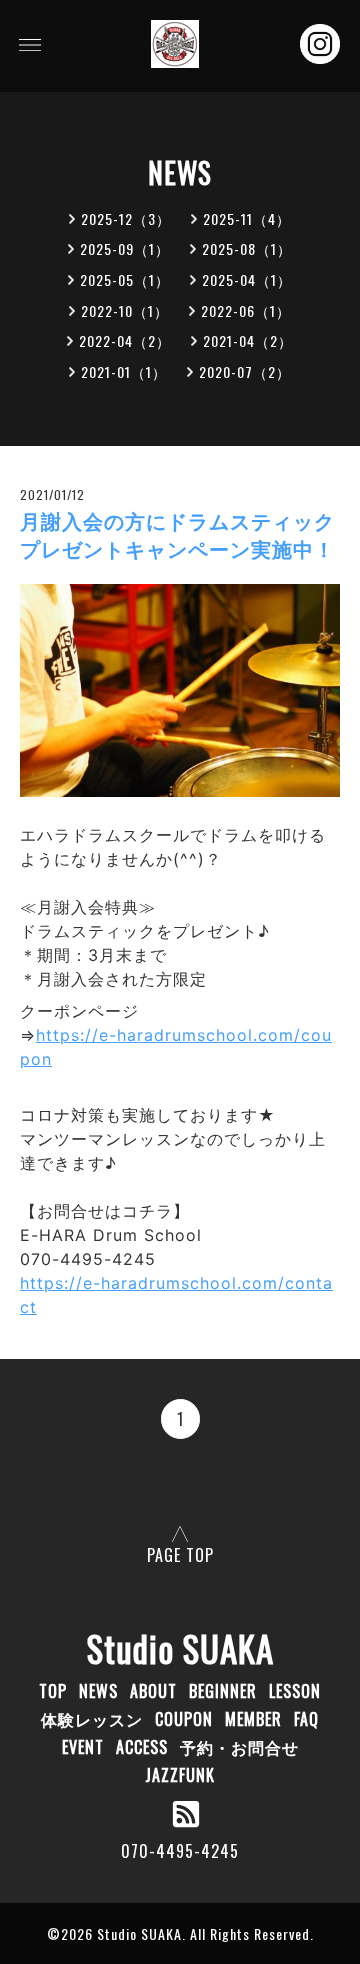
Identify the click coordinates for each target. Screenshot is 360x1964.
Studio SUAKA (180, 1648)
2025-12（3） (126, 218)
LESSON (295, 1691)
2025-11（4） (247, 218)
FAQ (306, 1719)
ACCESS (142, 1747)
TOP (53, 1691)
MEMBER (253, 1719)
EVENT (83, 1747)
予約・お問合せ (239, 1747)
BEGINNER (223, 1691)
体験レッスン (92, 1719)
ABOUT (153, 1691)
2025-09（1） (125, 248)
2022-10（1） (125, 310)
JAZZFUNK (180, 1775)
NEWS (98, 1691)
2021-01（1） (124, 371)
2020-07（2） (245, 371)
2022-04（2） (125, 340)
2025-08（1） (247, 248)
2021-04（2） (248, 340)
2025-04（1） (247, 279)
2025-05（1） (125, 279)
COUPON (184, 1719)
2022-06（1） (246, 310)
